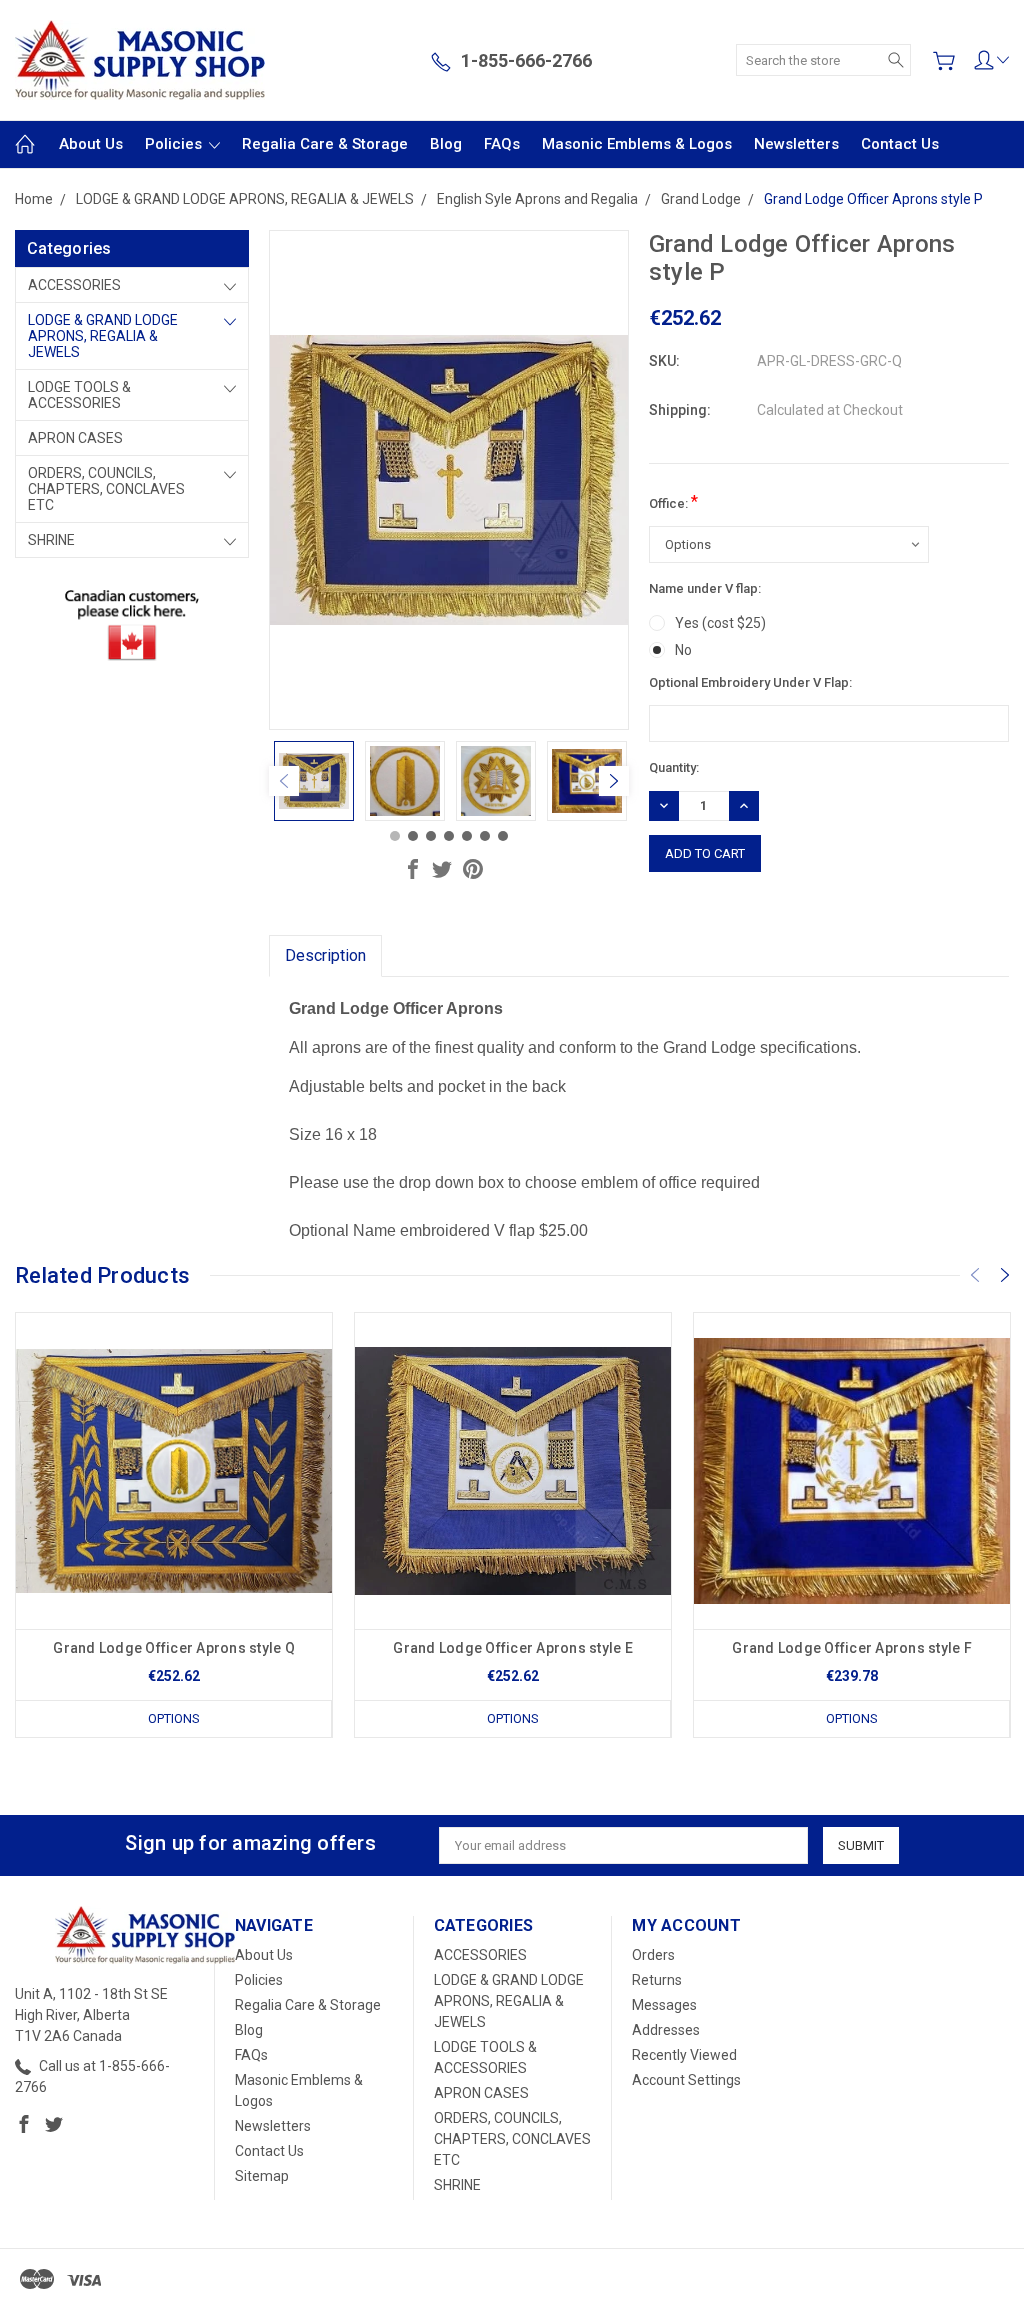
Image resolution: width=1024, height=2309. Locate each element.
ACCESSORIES (74, 285)
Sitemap (262, 2176)
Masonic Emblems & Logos (637, 144)
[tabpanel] (314, 781)
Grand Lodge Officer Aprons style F (852, 1648)
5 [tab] (467, 836)
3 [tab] (431, 836)
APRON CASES (75, 438)
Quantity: (674, 767)
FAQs (502, 144)
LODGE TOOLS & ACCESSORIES (79, 395)
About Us (91, 144)
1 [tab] (395, 836)
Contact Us (900, 144)
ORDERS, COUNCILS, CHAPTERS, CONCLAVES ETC (106, 489)
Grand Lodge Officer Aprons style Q (174, 1648)
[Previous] (284, 781)
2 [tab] (413, 836)
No (683, 650)
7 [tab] (503, 836)
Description (325, 955)
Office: (673, 501)
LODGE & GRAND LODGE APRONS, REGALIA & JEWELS (103, 336)
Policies (175, 144)
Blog (446, 144)
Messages (664, 2005)
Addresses (666, 2030)
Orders (653, 1955)
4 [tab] (449, 836)
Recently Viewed (684, 2055)
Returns (657, 1980)
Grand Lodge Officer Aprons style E (513, 1648)
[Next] (614, 781)
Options (174, 1718)
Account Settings (686, 2080)
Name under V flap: (705, 588)
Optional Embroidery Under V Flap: (750, 682)
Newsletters (796, 144)
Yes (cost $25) (720, 623)
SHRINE (51, 540)
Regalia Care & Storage (325, 144)
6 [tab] (485, 836)
